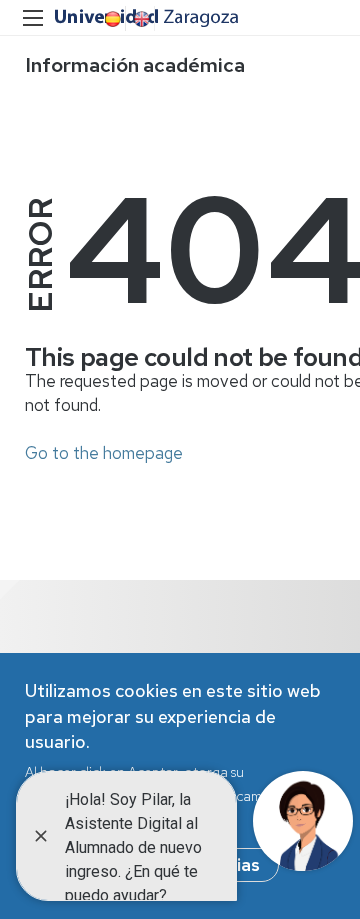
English (140, 19)
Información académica (135, 65)
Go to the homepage (104, 453)
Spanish (111, 19)
